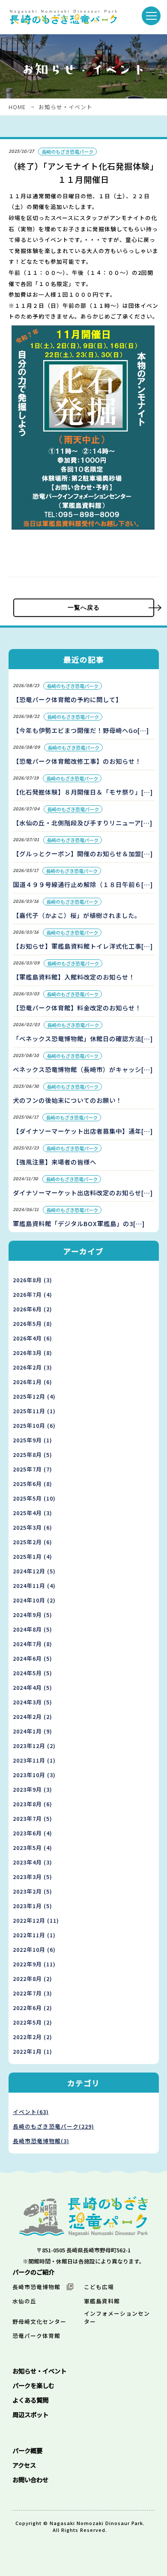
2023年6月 (33, 1833)
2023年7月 (33, 1818)
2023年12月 (34, 1746)
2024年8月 (33, 1629)
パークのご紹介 (33, 2272)
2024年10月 (34, 1600)
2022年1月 (33, 2051)
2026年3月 (33, 1353)
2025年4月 (33, 1513)
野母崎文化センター (39, 2321)
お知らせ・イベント (66, 107)
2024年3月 (33, 1702)
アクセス (24, 2465)
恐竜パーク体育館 (36, 2336)
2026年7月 (33, 1294)
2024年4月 (33, 1687)
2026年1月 (33, 1382)
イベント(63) (31, 2112)
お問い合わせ (30, 2479)
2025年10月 (34, 1425)
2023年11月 (34, 1760)
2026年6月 (33, 1309)
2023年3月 (33, 1877)
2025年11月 (34, 1411)
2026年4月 (33, 1338)
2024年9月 (33, 1615)
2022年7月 (33, 1993)
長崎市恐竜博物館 (36, 2287)
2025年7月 (33, 1469)
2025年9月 (33, 1440)
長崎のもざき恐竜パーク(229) (54, 2126)
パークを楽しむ (33, 2385)
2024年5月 (33, 1673)
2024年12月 (34, 1571)
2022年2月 (33, 2037)
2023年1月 (33, 1906)
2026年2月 (33, 1367)
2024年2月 (33, 1717)
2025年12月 (34, 1396)
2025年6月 (33, 1484)
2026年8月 (33, 1280)
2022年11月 (34, 1935)
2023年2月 (33, 1891)
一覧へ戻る (84, 608)
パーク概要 (27, 2450)
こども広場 (99, 2287)
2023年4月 (33, 1862)
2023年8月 (33, 1804)
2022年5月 (33, 2022)
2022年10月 (34, 1949)
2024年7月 (33, 1644)
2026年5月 (33, 1324)
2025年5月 (34, 1498)
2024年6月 (33, 1658)
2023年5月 (33, 1848)
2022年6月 (33, 2008)
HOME (17, 107)
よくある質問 (30, 2400)
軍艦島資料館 (102, 2301)
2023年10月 (34, 1775)
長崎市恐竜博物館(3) (41, 2141)
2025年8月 (33, 1455)
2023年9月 (33, 1789)
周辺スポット (30, 2414)
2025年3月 (33, 1527)
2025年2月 (33, 1542)
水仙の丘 (24, 2301)
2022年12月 (36, 1920)
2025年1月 (33, 1556)
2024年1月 (33, 1731)
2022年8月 (33, 1979)
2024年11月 (34, 1586)
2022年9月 (34, 1964)
